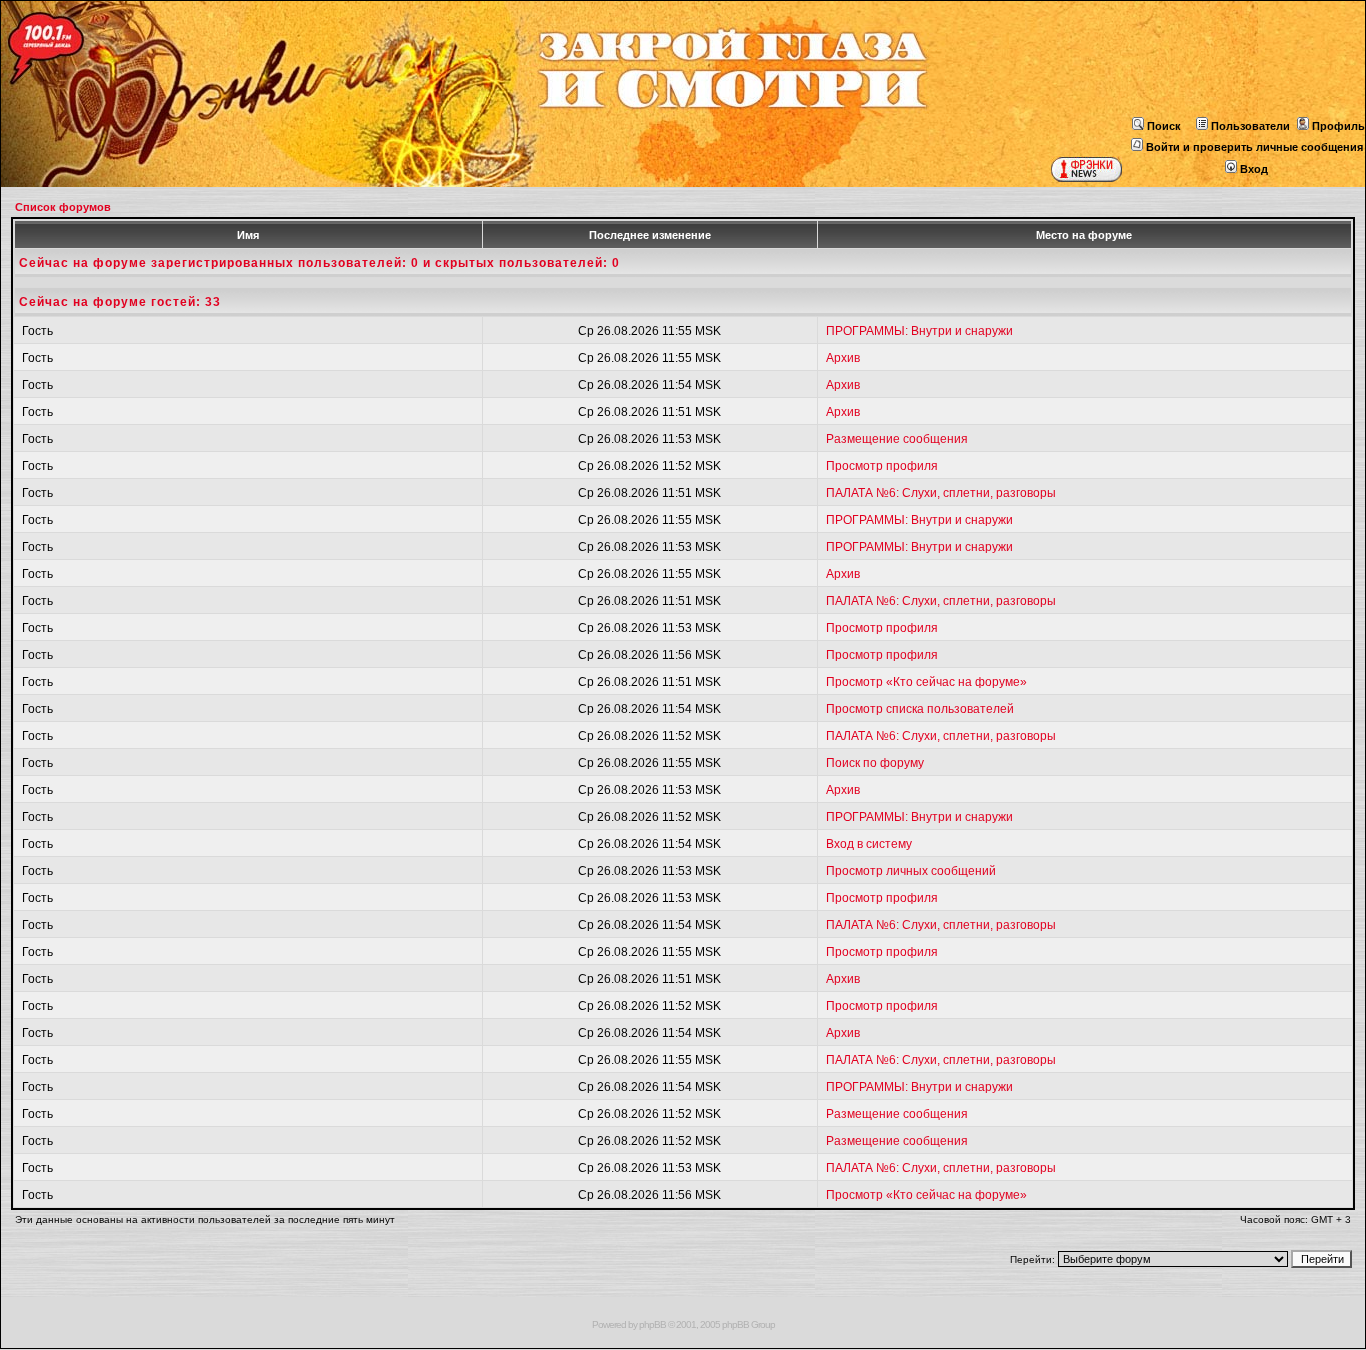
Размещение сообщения (897, 439)
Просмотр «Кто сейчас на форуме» (926, 682)
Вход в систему (869, 844)
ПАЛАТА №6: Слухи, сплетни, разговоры (941, 493)
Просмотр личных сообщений (911, 871)
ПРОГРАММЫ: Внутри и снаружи (919, 331)
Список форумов (63, 207)
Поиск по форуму (875, 763)
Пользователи (1250, 126)
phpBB (652, 1324)
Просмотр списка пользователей (920, 709)
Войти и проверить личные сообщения (1254, 147)
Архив (843, 358)
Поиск (1164, 126)
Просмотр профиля (882, 466)
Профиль (1338, 126)
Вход (1254, 169)
